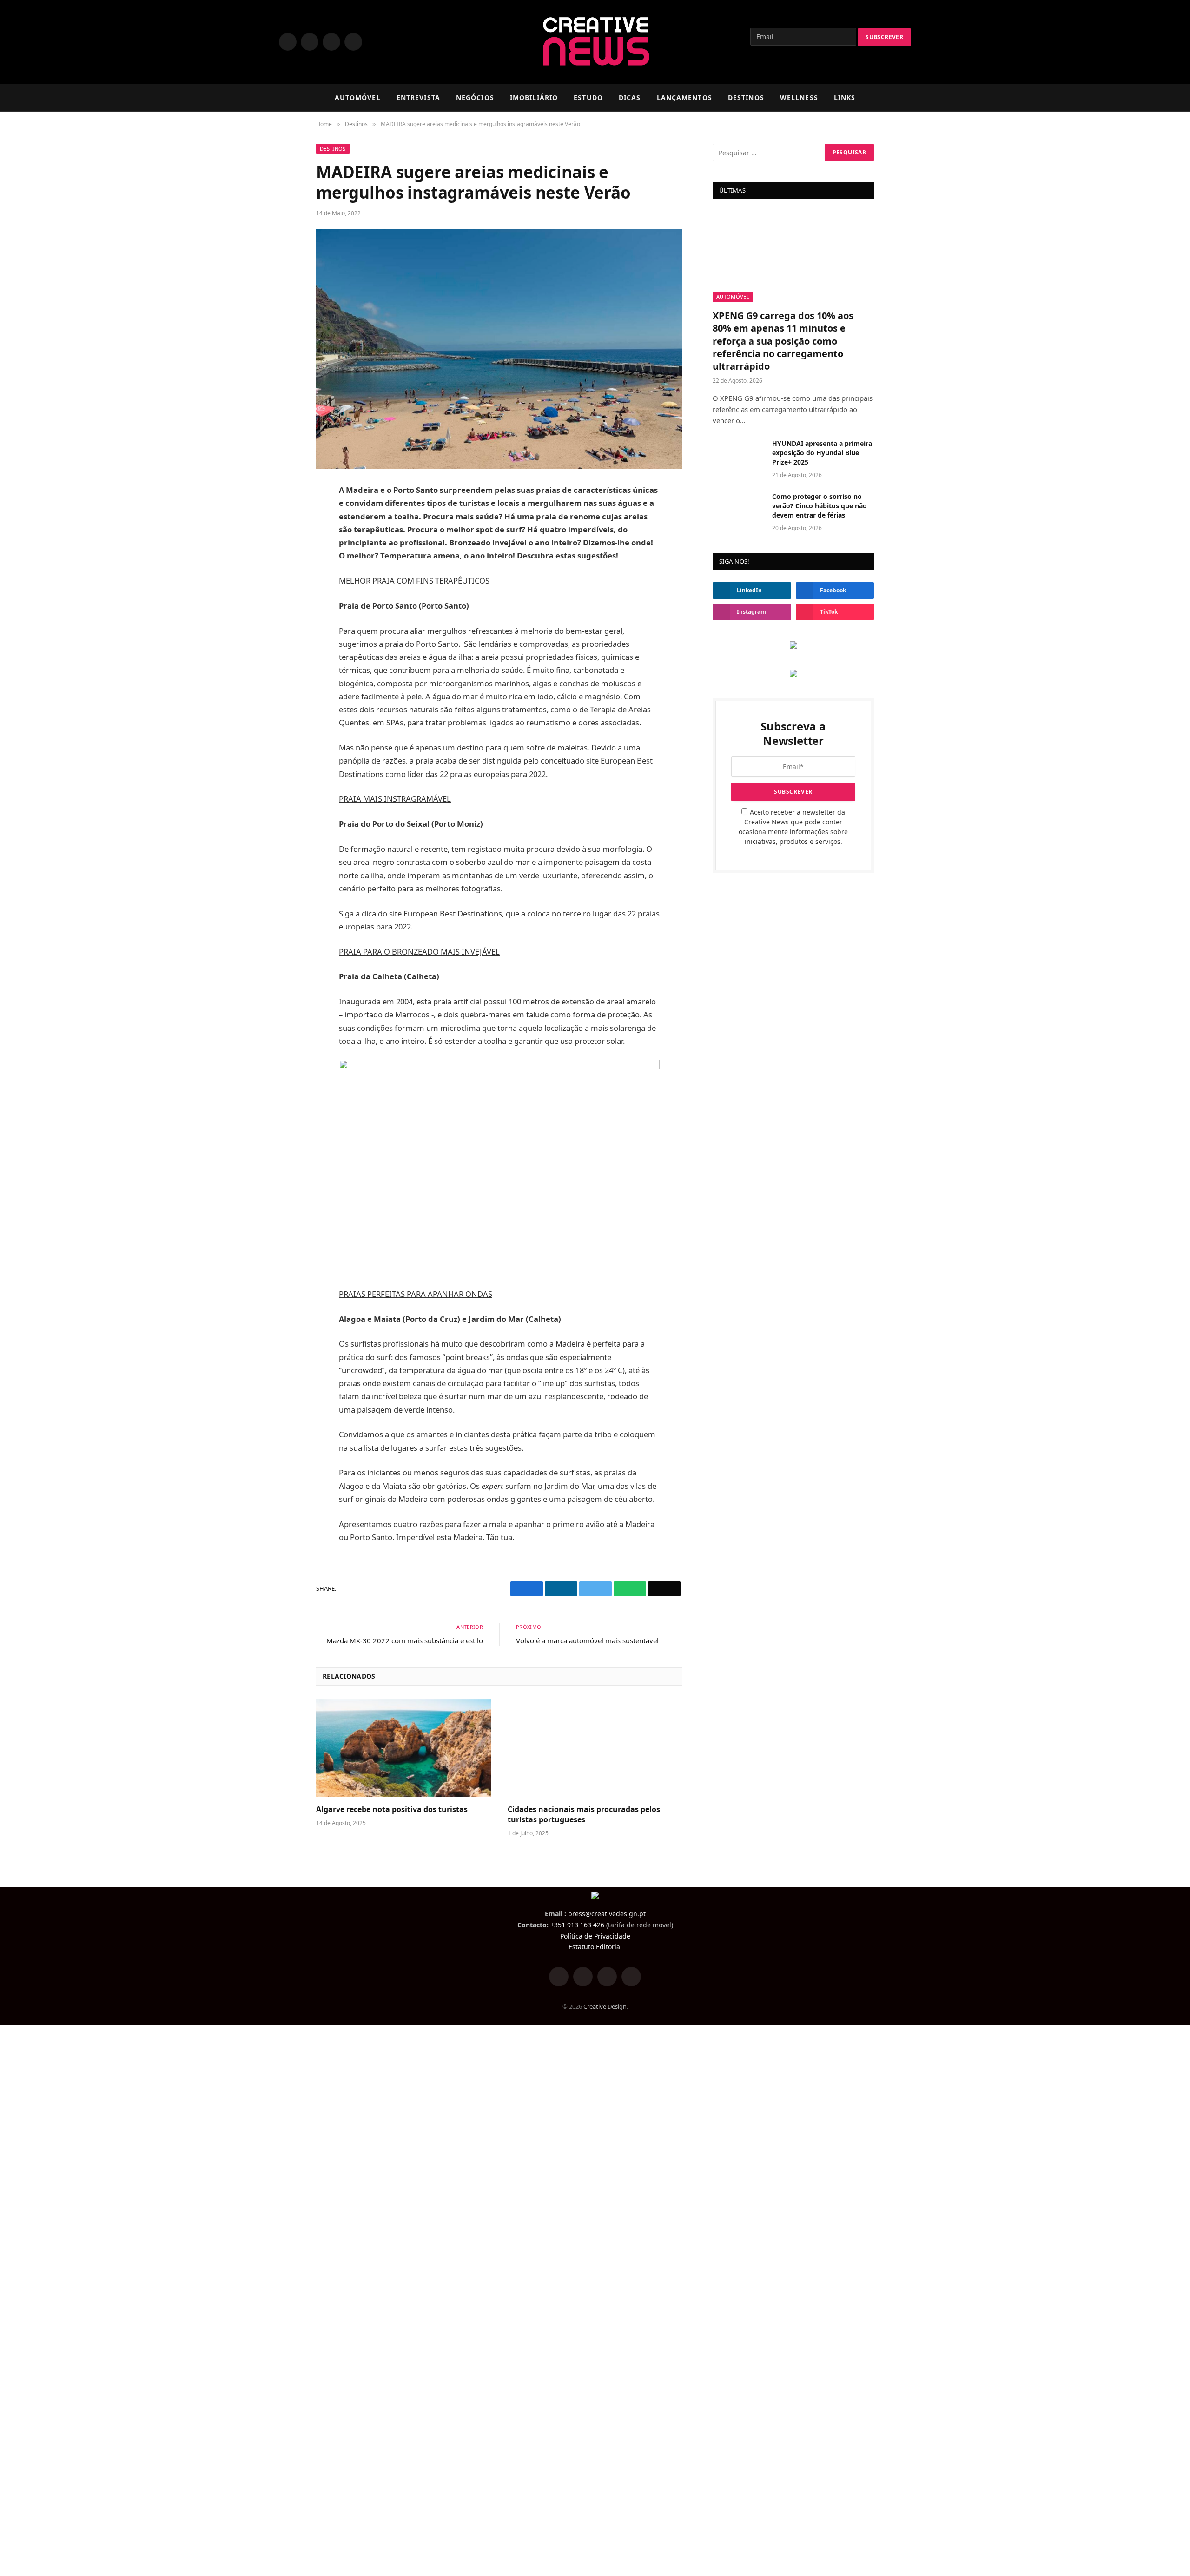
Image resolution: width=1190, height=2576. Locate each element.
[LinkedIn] (284, 539)
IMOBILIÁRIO (534, 97)
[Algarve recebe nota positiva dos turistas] (403, 1748)
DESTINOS (746, 97)
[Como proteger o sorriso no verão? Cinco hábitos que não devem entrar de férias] (738, 509)
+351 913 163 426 (577, 1925)
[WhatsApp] (284, 561)
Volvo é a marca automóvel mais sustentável (587, 1640)
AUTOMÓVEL (358, 97)
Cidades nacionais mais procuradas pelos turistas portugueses (584, 1815)
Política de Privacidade (595, 1936)
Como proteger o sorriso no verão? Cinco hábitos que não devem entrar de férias (820, 506)
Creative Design (605, 2006)
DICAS (630, 97)
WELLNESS (799, 97)
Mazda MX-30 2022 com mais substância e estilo (405, 1640)
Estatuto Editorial (595, 1947)
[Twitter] (284, 517)
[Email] (284, 583)
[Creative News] (595, 42)
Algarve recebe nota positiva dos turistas (392, 1809)
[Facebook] (284, 495)
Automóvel (733, 296)
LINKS (845, 97)
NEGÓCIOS (475, 97)
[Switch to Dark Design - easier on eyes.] (892, 98)
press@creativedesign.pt (607, 1914)
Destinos (333, 149)
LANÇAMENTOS (684, 97)
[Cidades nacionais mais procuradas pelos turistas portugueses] (595, 1748)
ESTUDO (588, 97)
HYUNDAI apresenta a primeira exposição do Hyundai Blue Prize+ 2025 (822, 453)
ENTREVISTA (418, 97)
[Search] (907, 98)
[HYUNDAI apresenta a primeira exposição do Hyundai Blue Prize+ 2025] (738, 456)
